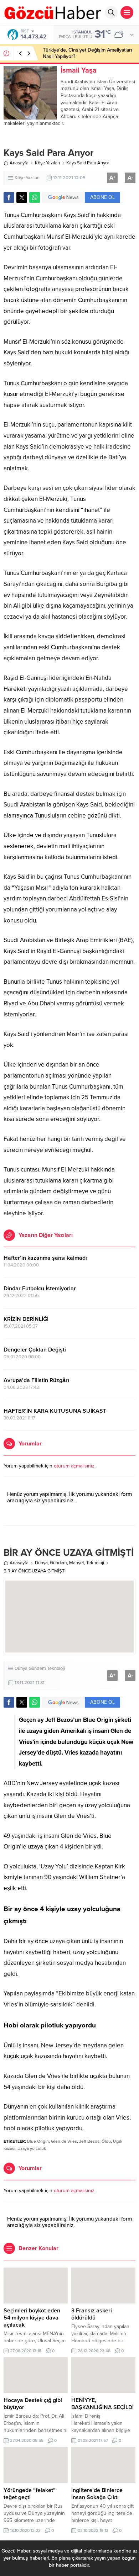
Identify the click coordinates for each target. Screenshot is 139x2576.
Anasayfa (19, 163)
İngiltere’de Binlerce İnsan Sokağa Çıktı (97, 2494)
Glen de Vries (64, 2141)
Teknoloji (95, 1563)
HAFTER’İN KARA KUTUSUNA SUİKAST (55, 1411)
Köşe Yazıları (47, 163)
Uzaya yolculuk (32, 2148)
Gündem (58, 1563)
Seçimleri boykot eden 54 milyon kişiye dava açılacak (32, 2318)
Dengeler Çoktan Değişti (35, 1350)
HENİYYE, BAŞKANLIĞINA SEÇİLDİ (102, 2404)
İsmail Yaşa (79, 70)
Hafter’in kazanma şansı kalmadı (45, 1258)
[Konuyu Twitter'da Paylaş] (22, 197)
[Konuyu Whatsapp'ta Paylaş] (35, 197)
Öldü (106, 2141)
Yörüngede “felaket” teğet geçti (30, 2494)
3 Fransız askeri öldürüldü (92, 2314)
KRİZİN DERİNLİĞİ (26, 1319)
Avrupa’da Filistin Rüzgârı (36, 1380)
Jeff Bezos (89, 2141)
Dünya (41, 1563)
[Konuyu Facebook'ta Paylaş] (9, 197)
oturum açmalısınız (74, 1466)
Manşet (77, 1563)
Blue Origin (38, 2141)
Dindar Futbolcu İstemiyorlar (40, 1289)
